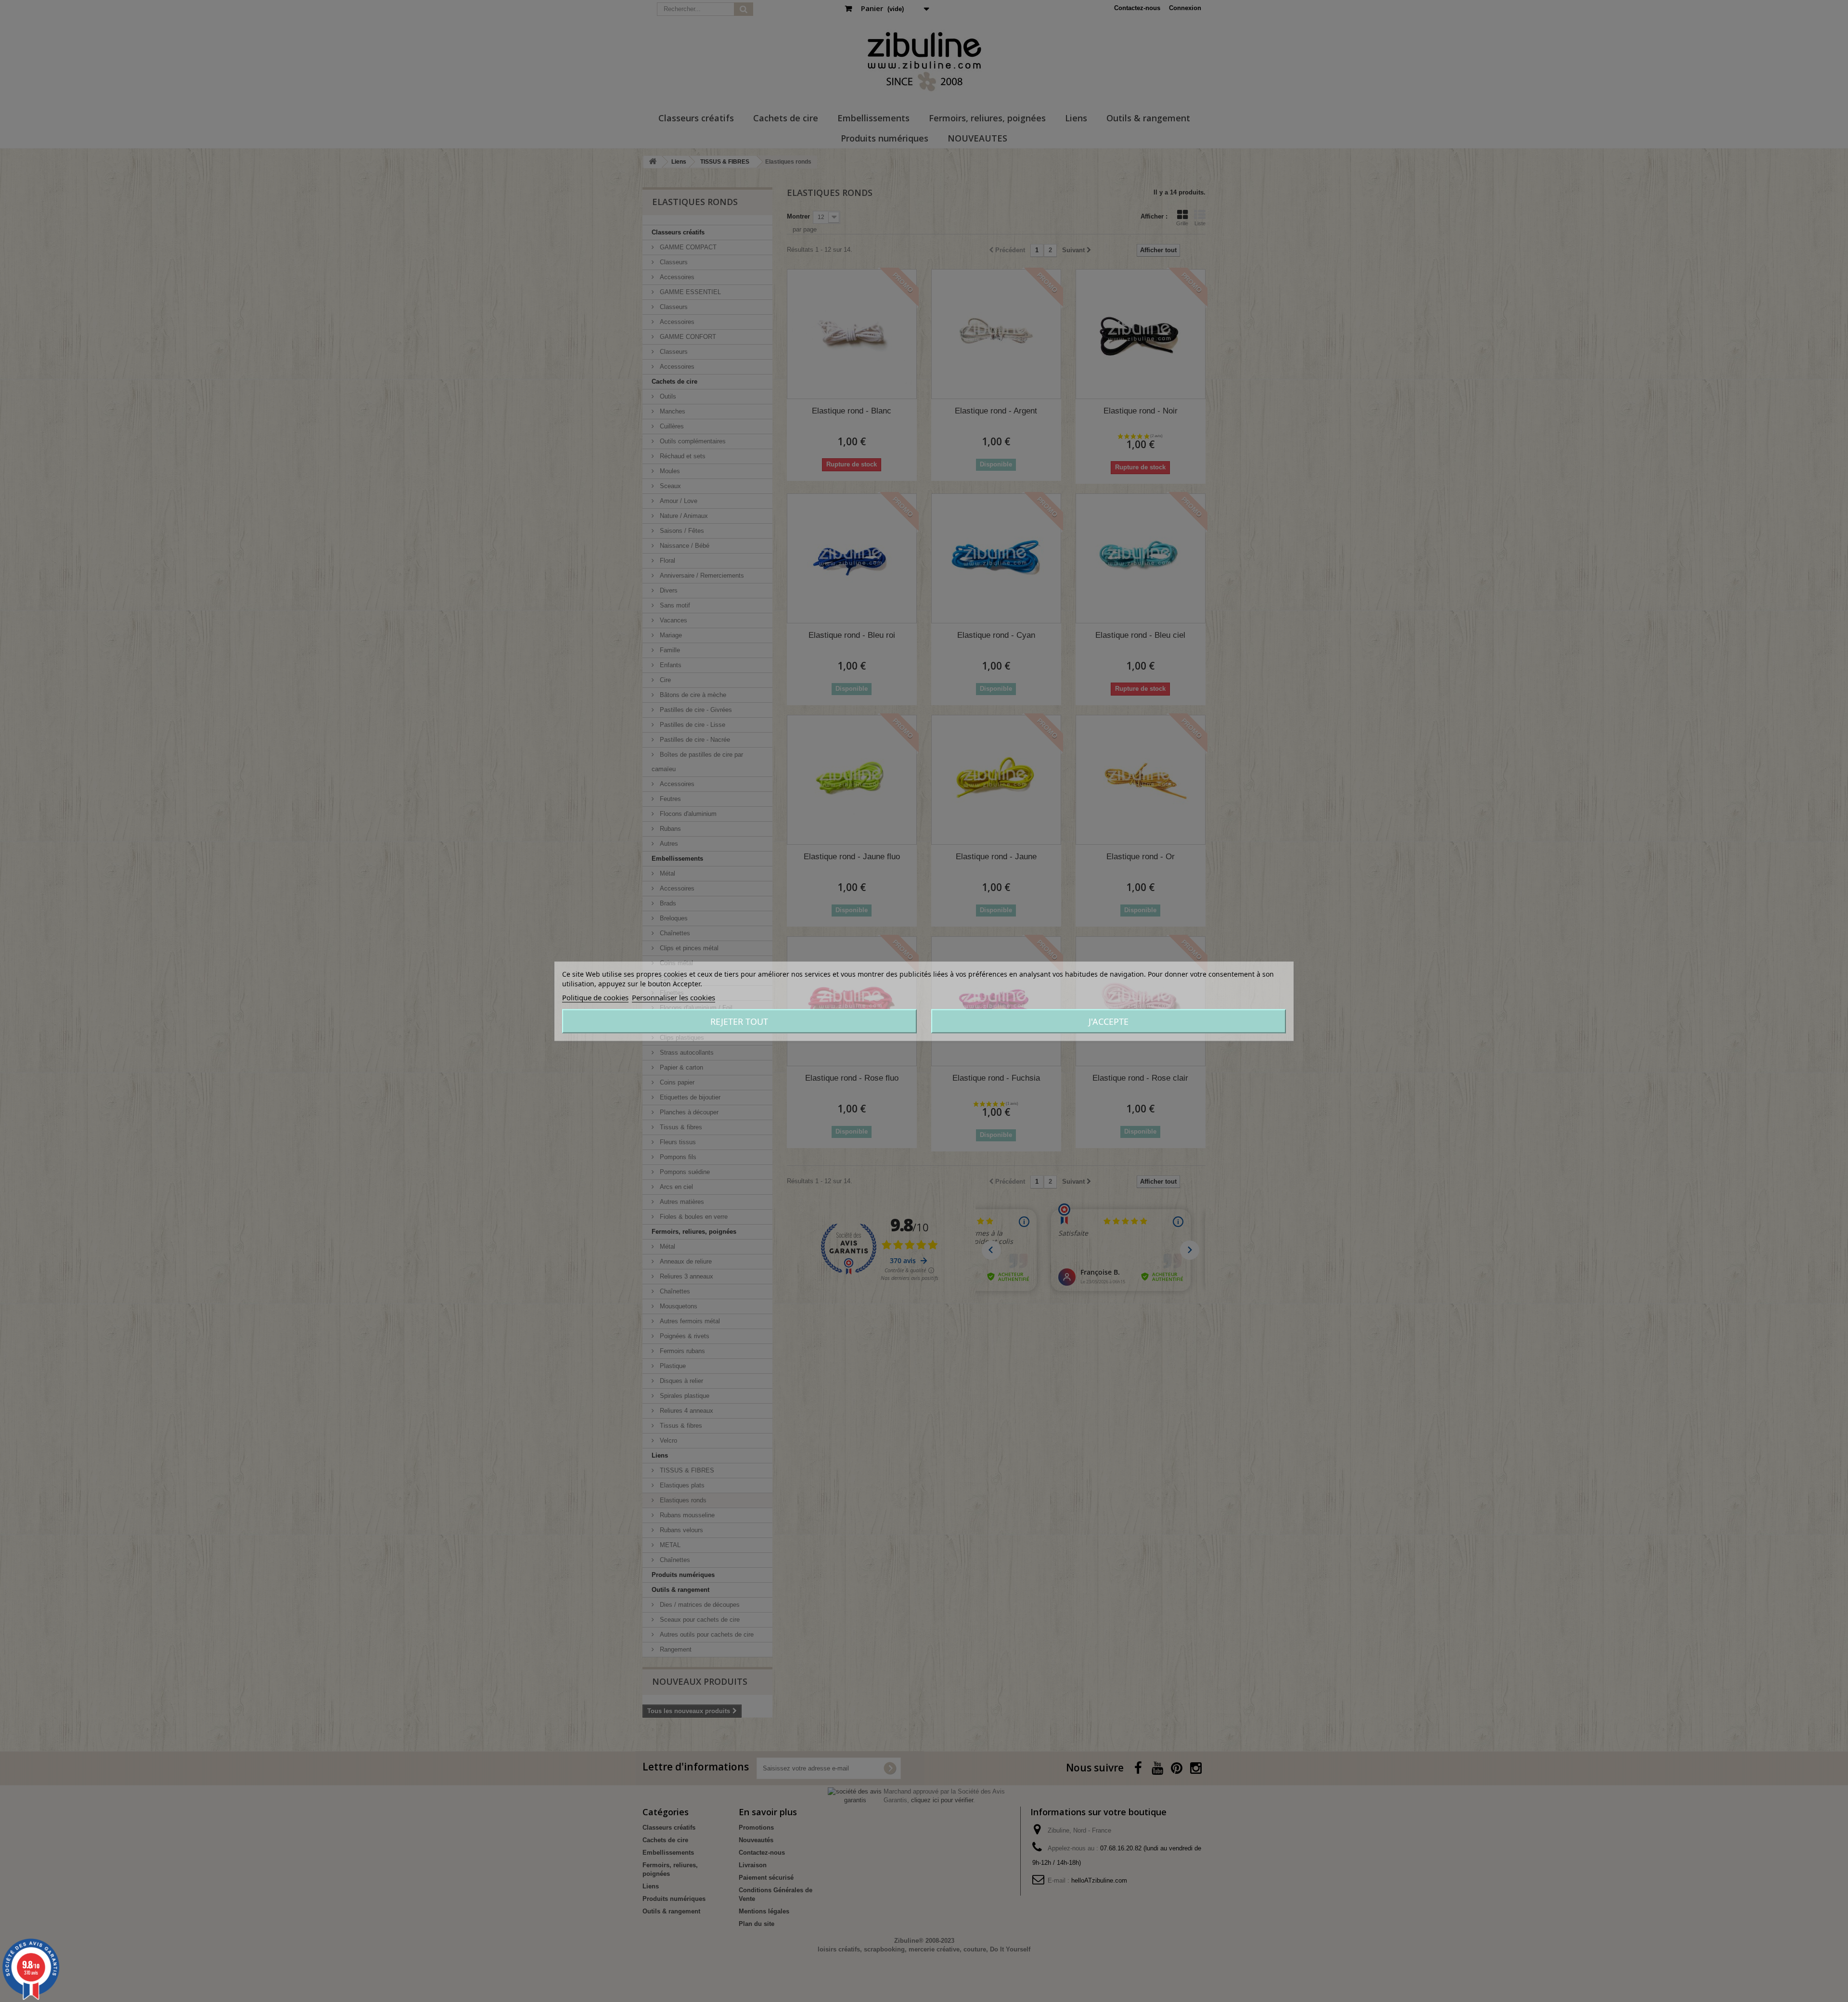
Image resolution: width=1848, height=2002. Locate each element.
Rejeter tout (739, 1021)
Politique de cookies (595, 997)
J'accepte (1109, 1021)
